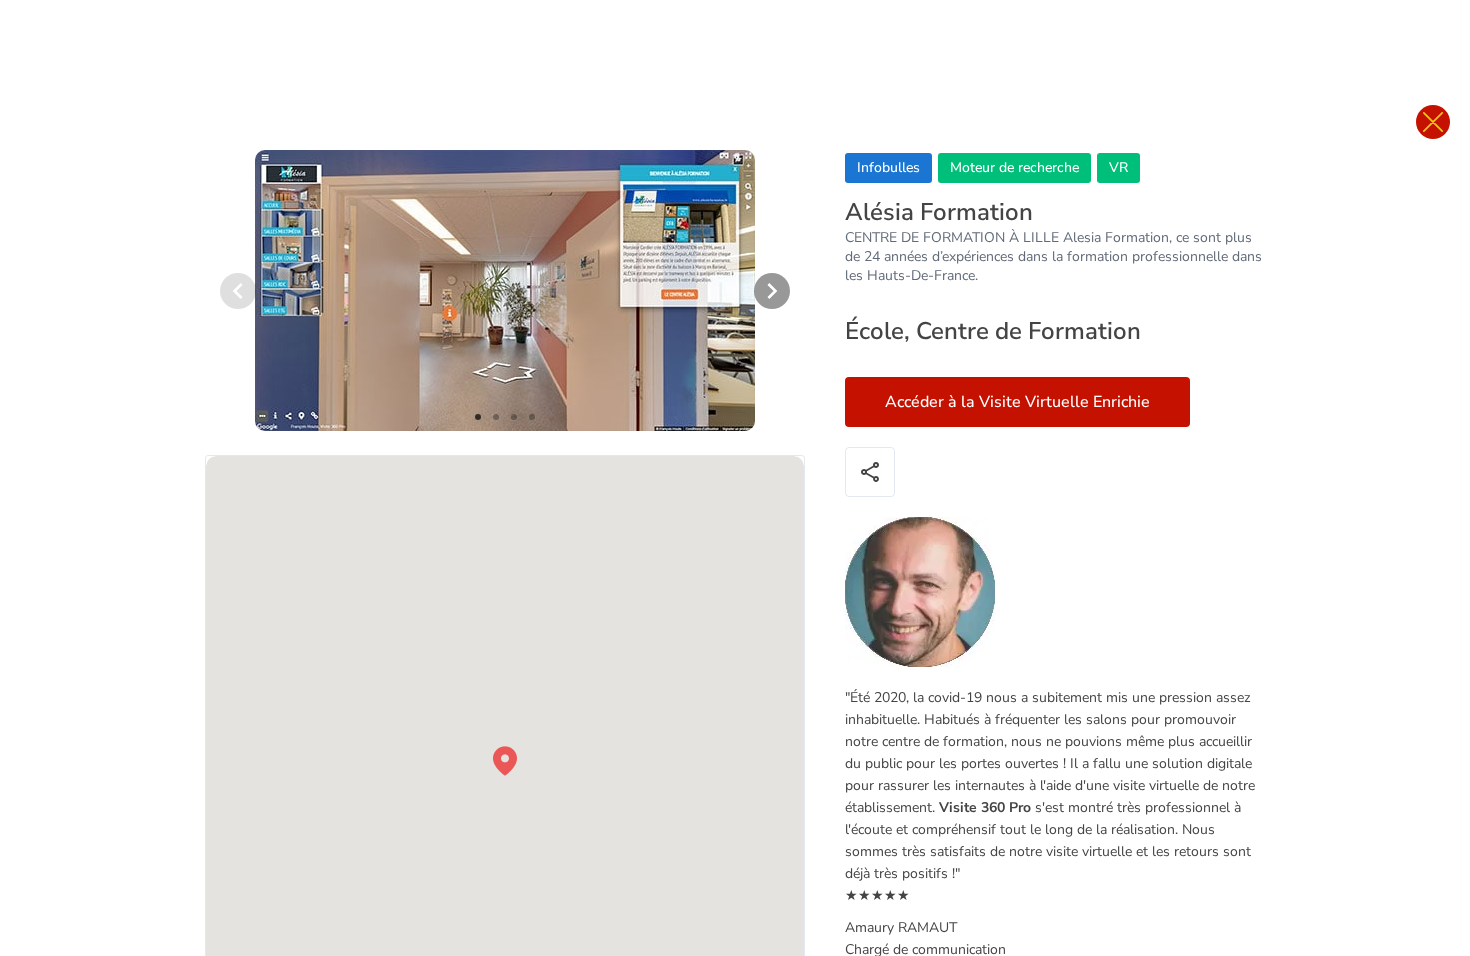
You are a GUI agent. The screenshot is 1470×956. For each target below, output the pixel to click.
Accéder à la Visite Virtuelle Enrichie (1017, 402)
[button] (505, 761)
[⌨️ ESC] (1433, 122)
